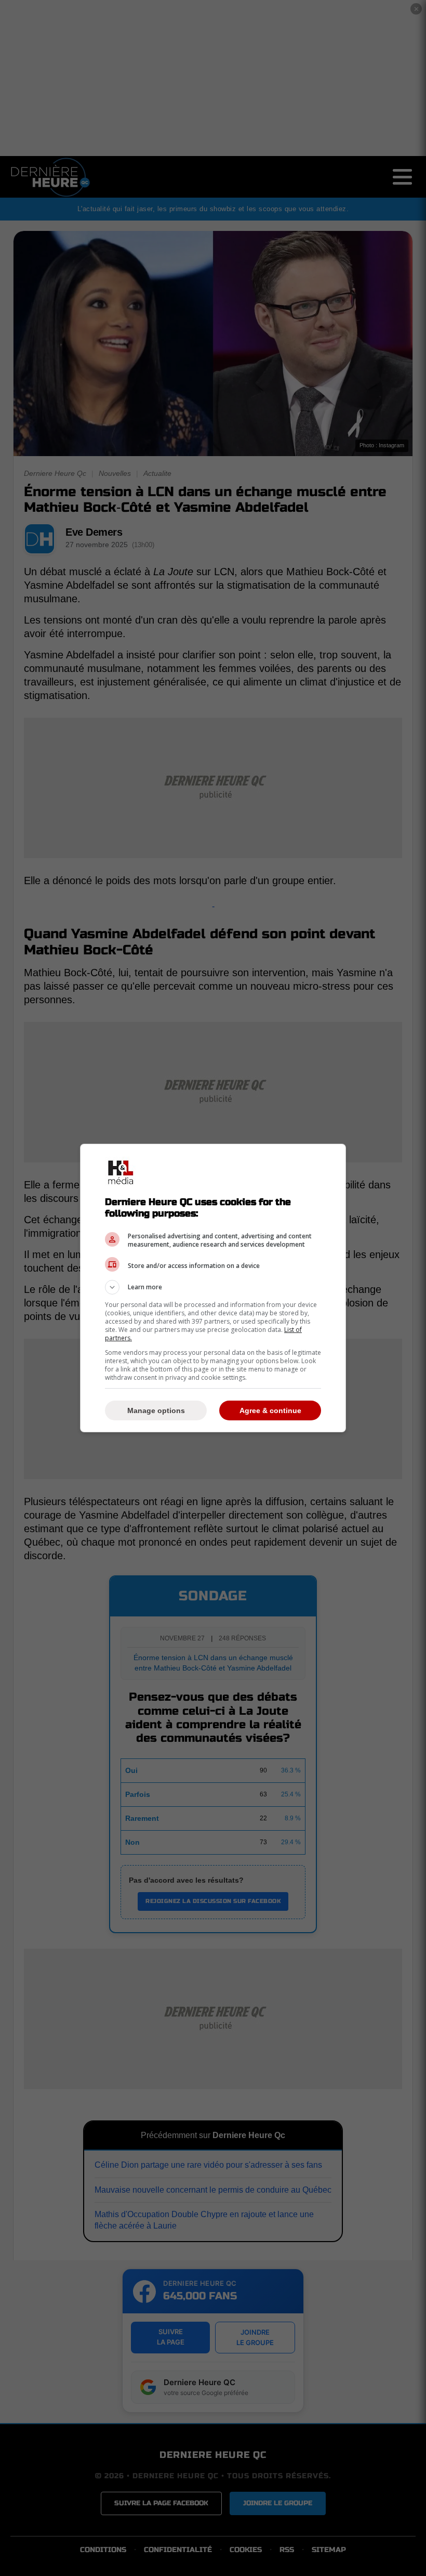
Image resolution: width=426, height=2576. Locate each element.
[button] (213, 1287)
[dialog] (213, 1288)
